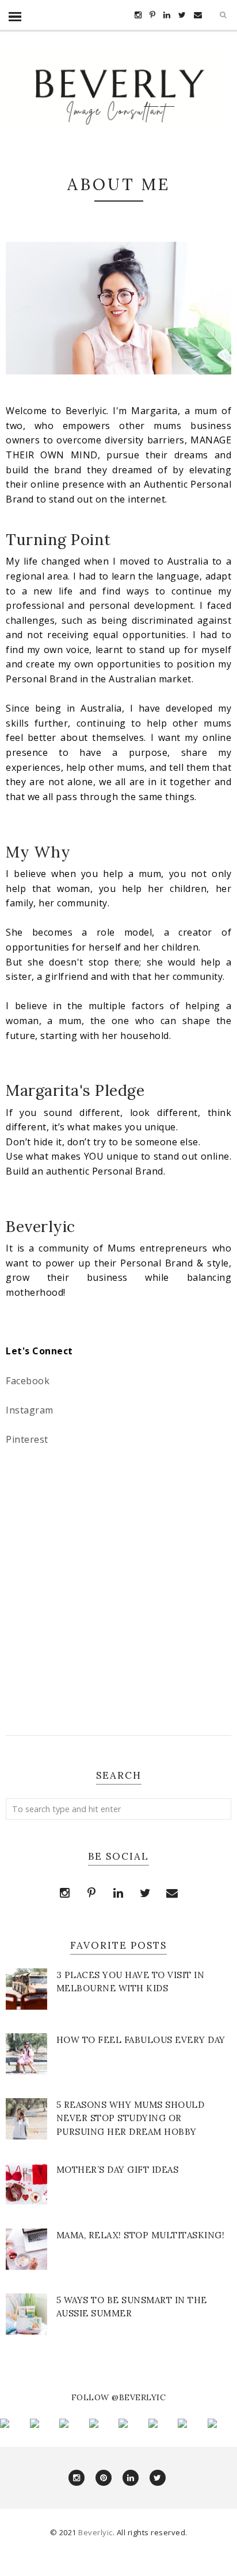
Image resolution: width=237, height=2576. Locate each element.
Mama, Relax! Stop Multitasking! (141, 2235)
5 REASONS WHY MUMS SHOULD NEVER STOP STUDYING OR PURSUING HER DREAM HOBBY (131, 2118)
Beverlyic (95, 2532)
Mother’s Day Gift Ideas (118, 2170)
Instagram (30, 1410)
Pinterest (27, 1439)
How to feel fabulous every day (141, 2040)
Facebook (28, 1381)
